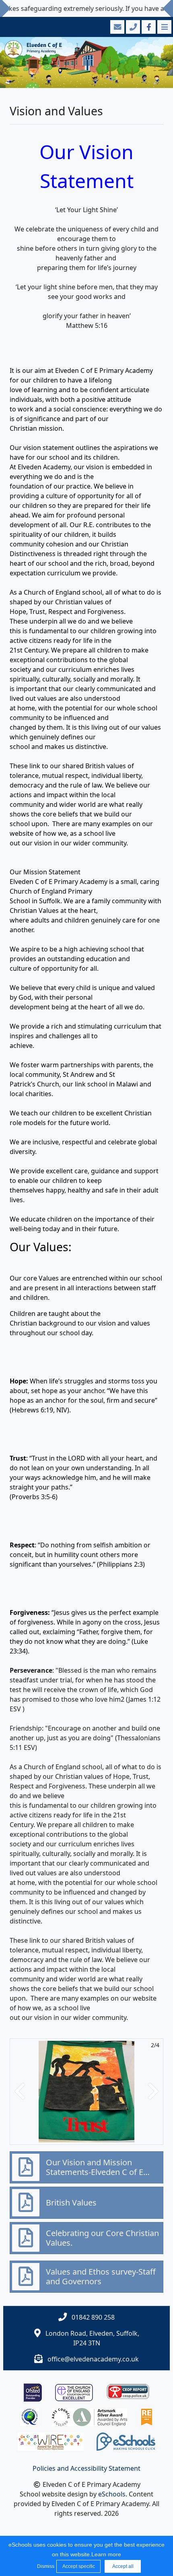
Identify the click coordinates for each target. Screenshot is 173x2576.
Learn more (106, 2554)
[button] (20, 2092)
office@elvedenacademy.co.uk (93, 2359)
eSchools (112, 2494)
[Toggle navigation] (164, 27)
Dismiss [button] (45, 2566)
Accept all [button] (123, 2566)
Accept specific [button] (79, 2566)
